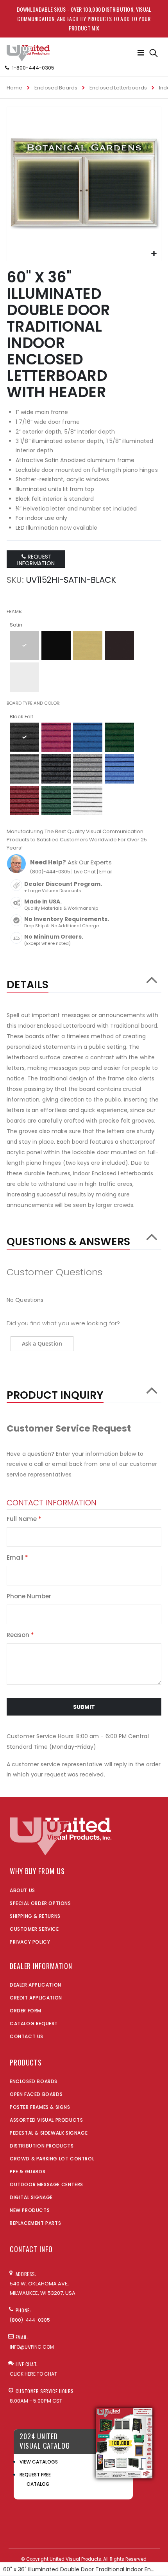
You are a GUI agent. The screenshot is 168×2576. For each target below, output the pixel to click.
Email (106, 872)
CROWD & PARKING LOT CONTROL (52, 2159)
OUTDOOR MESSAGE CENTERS (46, 2184)
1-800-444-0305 (33, 68)
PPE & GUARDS (28, 2172)
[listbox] (84, 662)
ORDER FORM (26, 2011)
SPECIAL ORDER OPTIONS (40, 1903)
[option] (24, 645)
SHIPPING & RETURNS (35, 1916)
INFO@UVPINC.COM (32, 2347)
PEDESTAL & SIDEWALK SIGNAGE (49, 2133)
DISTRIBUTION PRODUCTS (42, 2146)
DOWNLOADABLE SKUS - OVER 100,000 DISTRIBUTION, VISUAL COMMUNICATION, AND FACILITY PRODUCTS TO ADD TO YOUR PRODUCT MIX (84, 19)
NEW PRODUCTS (30, 2210)
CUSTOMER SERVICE (34, 1929)
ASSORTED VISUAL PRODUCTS (46, 2120)
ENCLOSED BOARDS (34, 2081)
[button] (154, 254)
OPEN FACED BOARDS (36, 2094)
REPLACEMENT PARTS (35, 2223)
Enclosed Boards (56, 88)
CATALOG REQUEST (34, 2023)
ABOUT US (22, 1890)
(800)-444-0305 (50, 872)
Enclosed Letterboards (118, 88)
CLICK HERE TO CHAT (33, 2374)
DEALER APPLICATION (36, 1985)
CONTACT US (27, 2036)
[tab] (84, 981)
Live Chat (85, 872)
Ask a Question (42, 1343)
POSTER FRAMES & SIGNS (40, 2107)
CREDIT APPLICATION (36, 1998)
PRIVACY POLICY (30, 1942)
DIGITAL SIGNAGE (31, 2197)
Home (14, 88)
